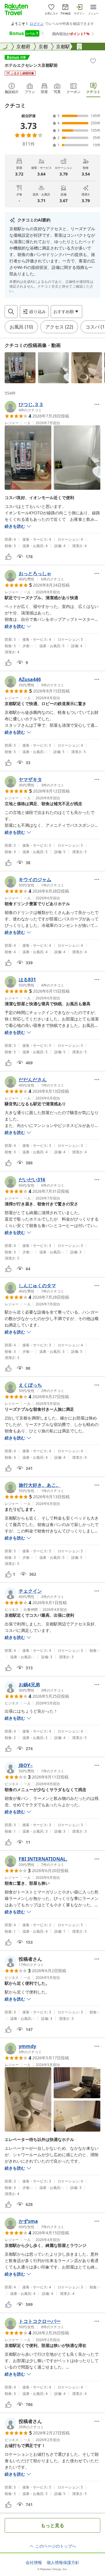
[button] (20, 368)
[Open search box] (11, 312)
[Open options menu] (97, 404)
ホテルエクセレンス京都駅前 (31, 65)
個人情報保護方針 (63, 2563)
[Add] (93, 61)
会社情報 (34, 2563)
